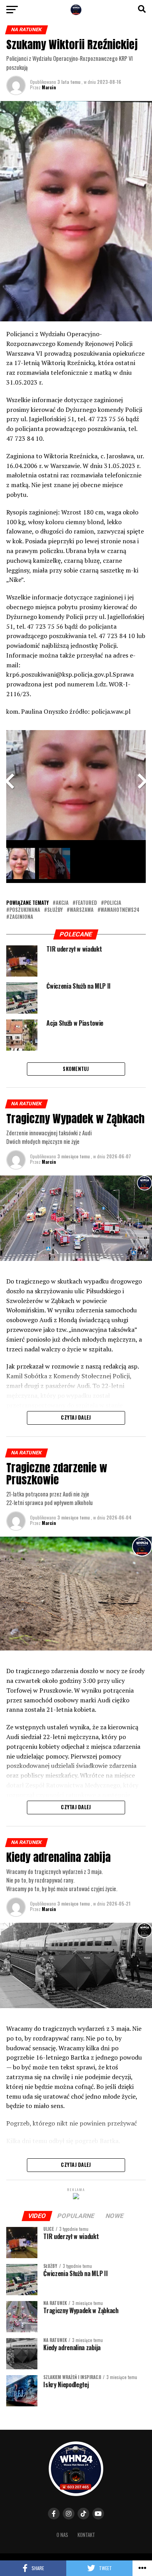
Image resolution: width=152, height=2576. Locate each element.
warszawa (82, 910)
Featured (86, 903)
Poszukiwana (25, 910)
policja (113, 903)
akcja (62, 903)
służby (55, 910)
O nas (62, 2535)
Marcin (49, 87)
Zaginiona (21, 917)
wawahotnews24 (120, 910)
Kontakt (86, 2535)
